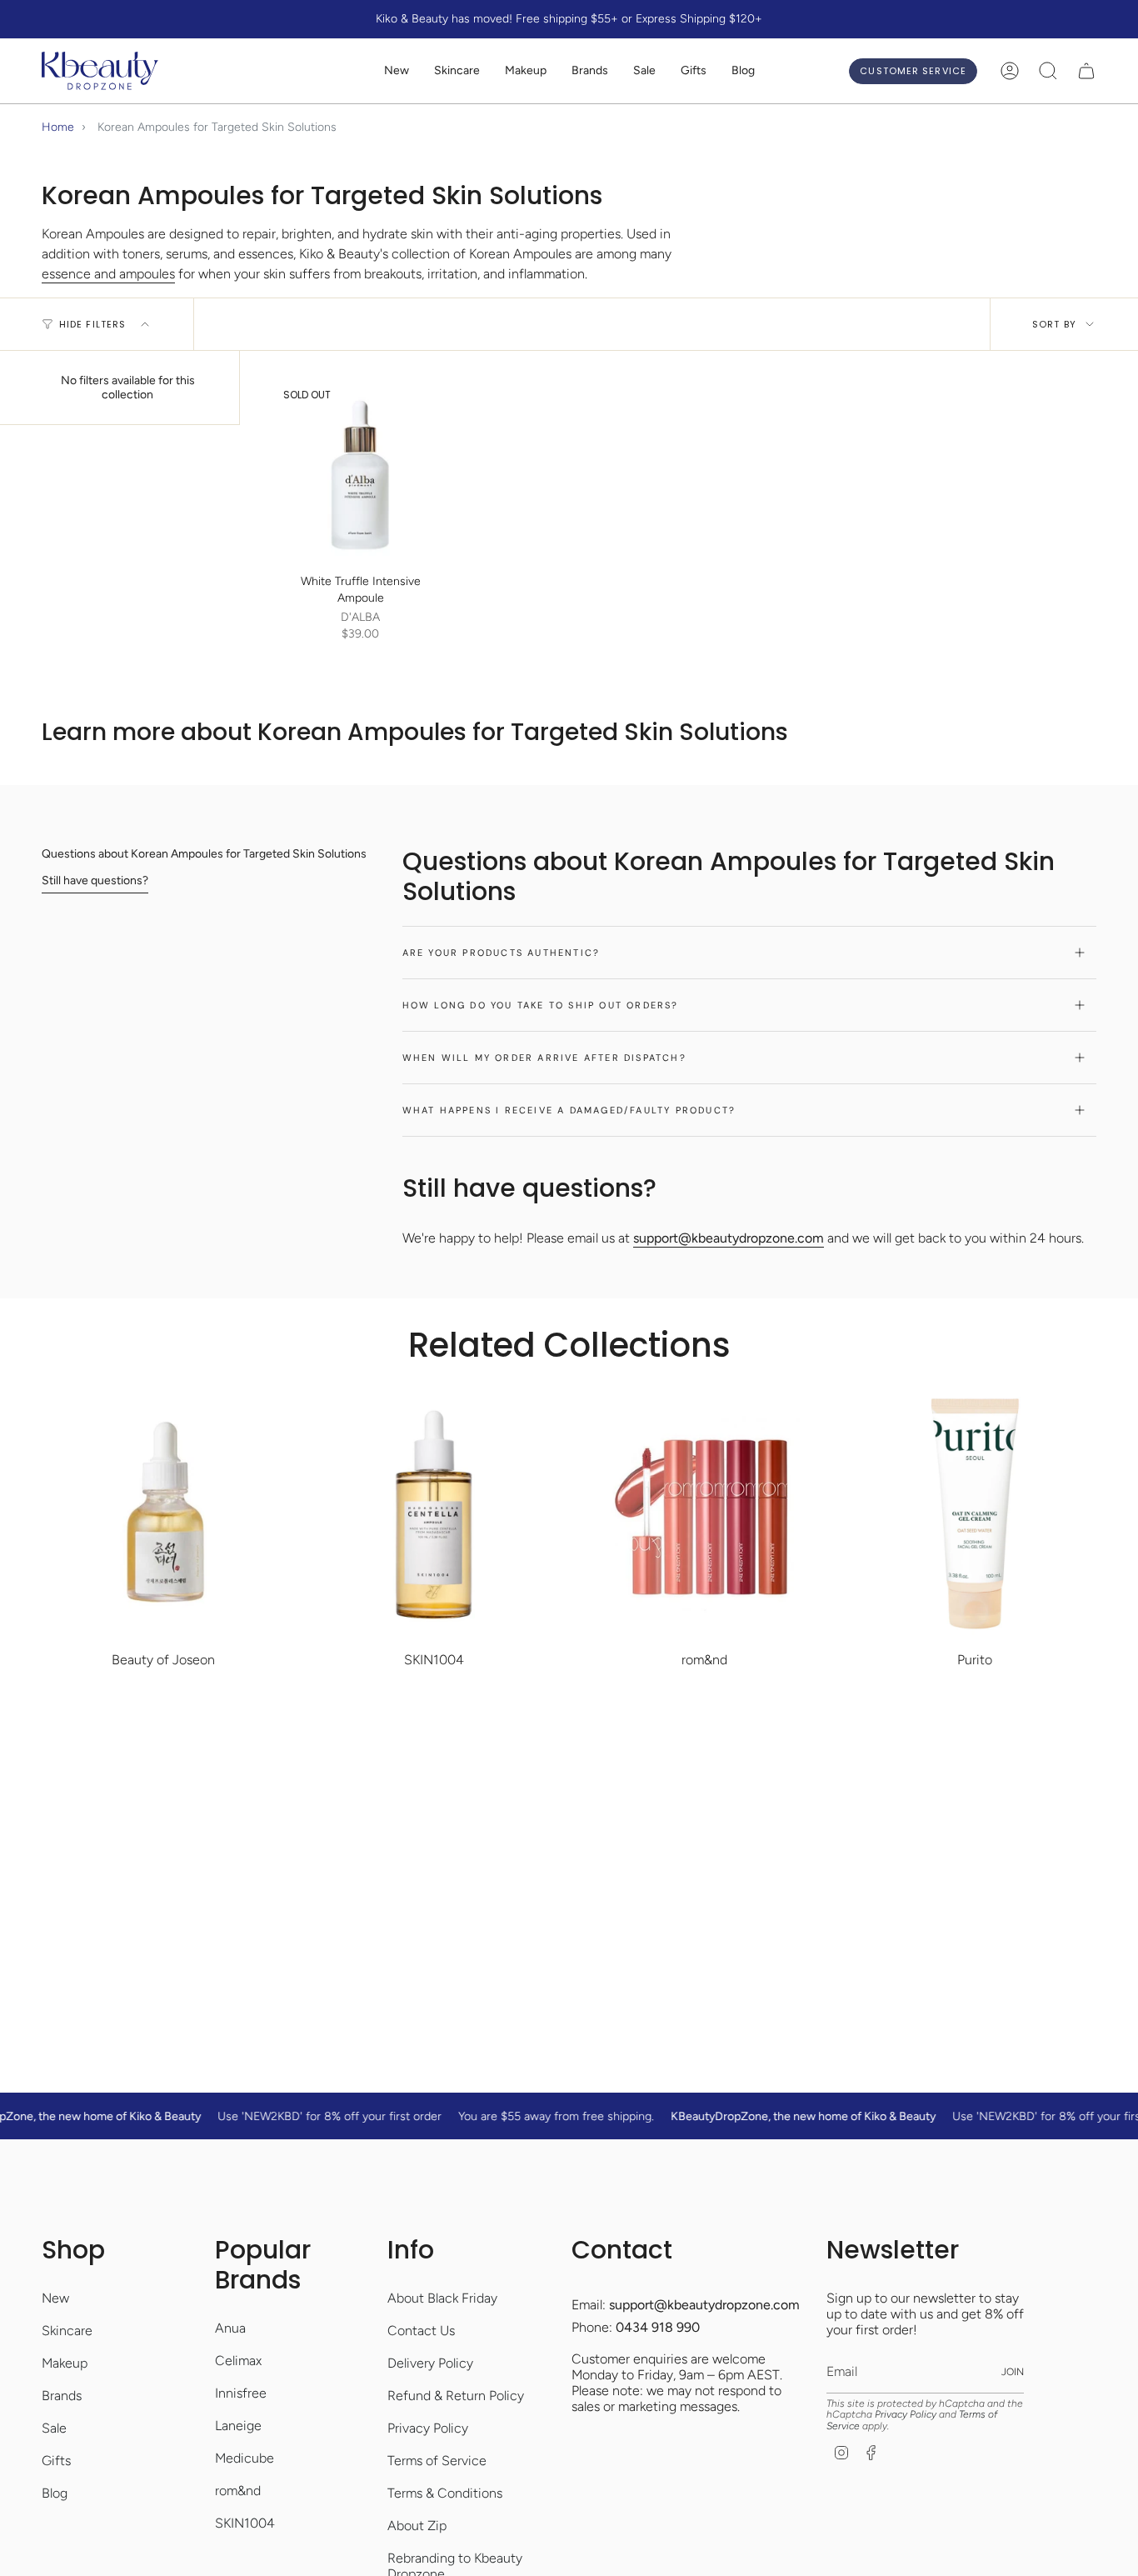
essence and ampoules (108, 274)
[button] (457, 71)
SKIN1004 (245, 2523)
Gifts (56, 2461)
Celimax (238, 2361)
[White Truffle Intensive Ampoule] (360, 471)
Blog (55, 2493)
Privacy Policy (428, 2428)
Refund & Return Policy (456, 2396)
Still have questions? (95, 880)
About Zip (417, 2526)
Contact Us (421, 2331)
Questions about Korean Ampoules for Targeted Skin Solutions (204, 854)
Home (58, 127)
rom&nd (238, 2491)
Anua (230, 2328)
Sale (54, 2428)
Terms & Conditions (445, 2493)
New (55, 2298)
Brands (62, 2396)
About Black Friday (442, 2298)
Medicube (245, 2458)
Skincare (67, 2331)
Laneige (238, 2426)
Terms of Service (437, 2461)
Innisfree (241, 2393)
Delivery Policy (430, 2363)
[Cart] (1086, 71)
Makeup (65, 2363)
